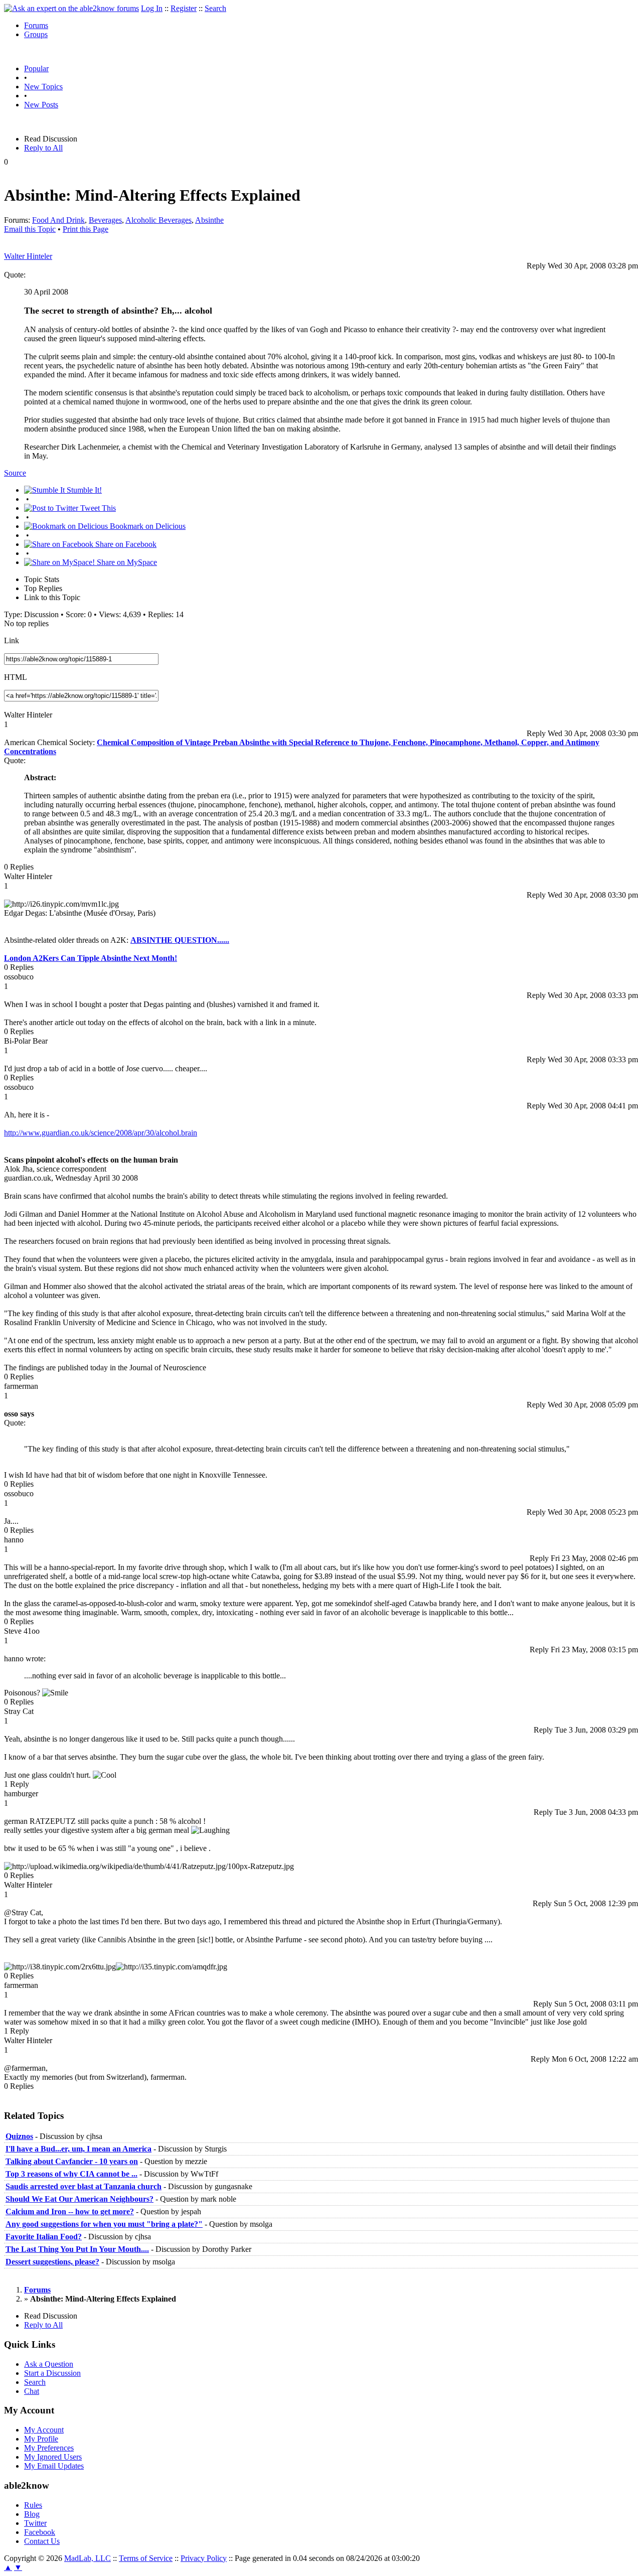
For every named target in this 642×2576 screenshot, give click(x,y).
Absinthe (209, 220)
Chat (32, 2391)
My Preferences (49, 2448)
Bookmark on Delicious (147, 526)
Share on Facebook (125, 544)
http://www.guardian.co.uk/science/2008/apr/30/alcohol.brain (101, 1133)
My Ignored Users (53, 2457)
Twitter (35, 2523)
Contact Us (42, 2541)
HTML (16, 677)
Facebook (40, 2532)
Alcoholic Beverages (158, 220)
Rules (33, 2505)
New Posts (41, 105)
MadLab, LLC (88, 2558)
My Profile (41, 2439)
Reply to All (43, 148)
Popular (36, 68)
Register (184, 8)
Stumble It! (83, 490)
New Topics (43, 87)
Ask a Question (49, 2364)
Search (215, 8)
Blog (32, 2514)
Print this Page (86, 229)
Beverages (105, 220)
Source (15, 473)
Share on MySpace (126, 562)
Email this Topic (30, 229)
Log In (152, 8)
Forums (36, 25)
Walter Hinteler (28, 256)
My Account (44, 2430)
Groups (36, 34)
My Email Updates (54, 2466)
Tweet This (97, 508)
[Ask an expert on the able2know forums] (71, 8)
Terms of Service (146, 2558)
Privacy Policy (204, 2558)
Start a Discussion (52, 2373)
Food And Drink (58, 220)
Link (12, 640)
